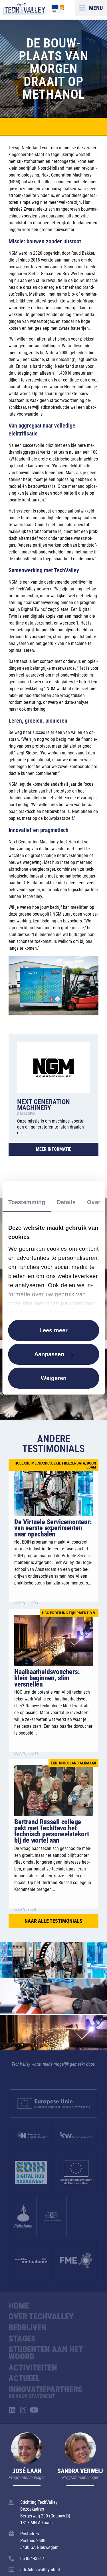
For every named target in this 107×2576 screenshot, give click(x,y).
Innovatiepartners (46, 2390)
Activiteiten (33, 2368)
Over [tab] (94, 1202)
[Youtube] (34, 2410)
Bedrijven (28, 2328)
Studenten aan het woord (46, 2353)
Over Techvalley (41, 2316)
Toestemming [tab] (27, 1202)
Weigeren (54, 1378)
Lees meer (53, 1330)
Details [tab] (66, 1202)
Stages (22, 2339)
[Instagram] (23, 2410)
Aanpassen (49, 1354)
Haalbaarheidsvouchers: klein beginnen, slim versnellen (47, 1678)
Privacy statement (32, 2396)
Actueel (24, 2378)
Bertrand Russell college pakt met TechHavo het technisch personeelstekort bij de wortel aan (52, 1831)
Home (19, 2306)
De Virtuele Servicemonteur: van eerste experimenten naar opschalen (53, 1528)
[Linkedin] (12, 2410)
